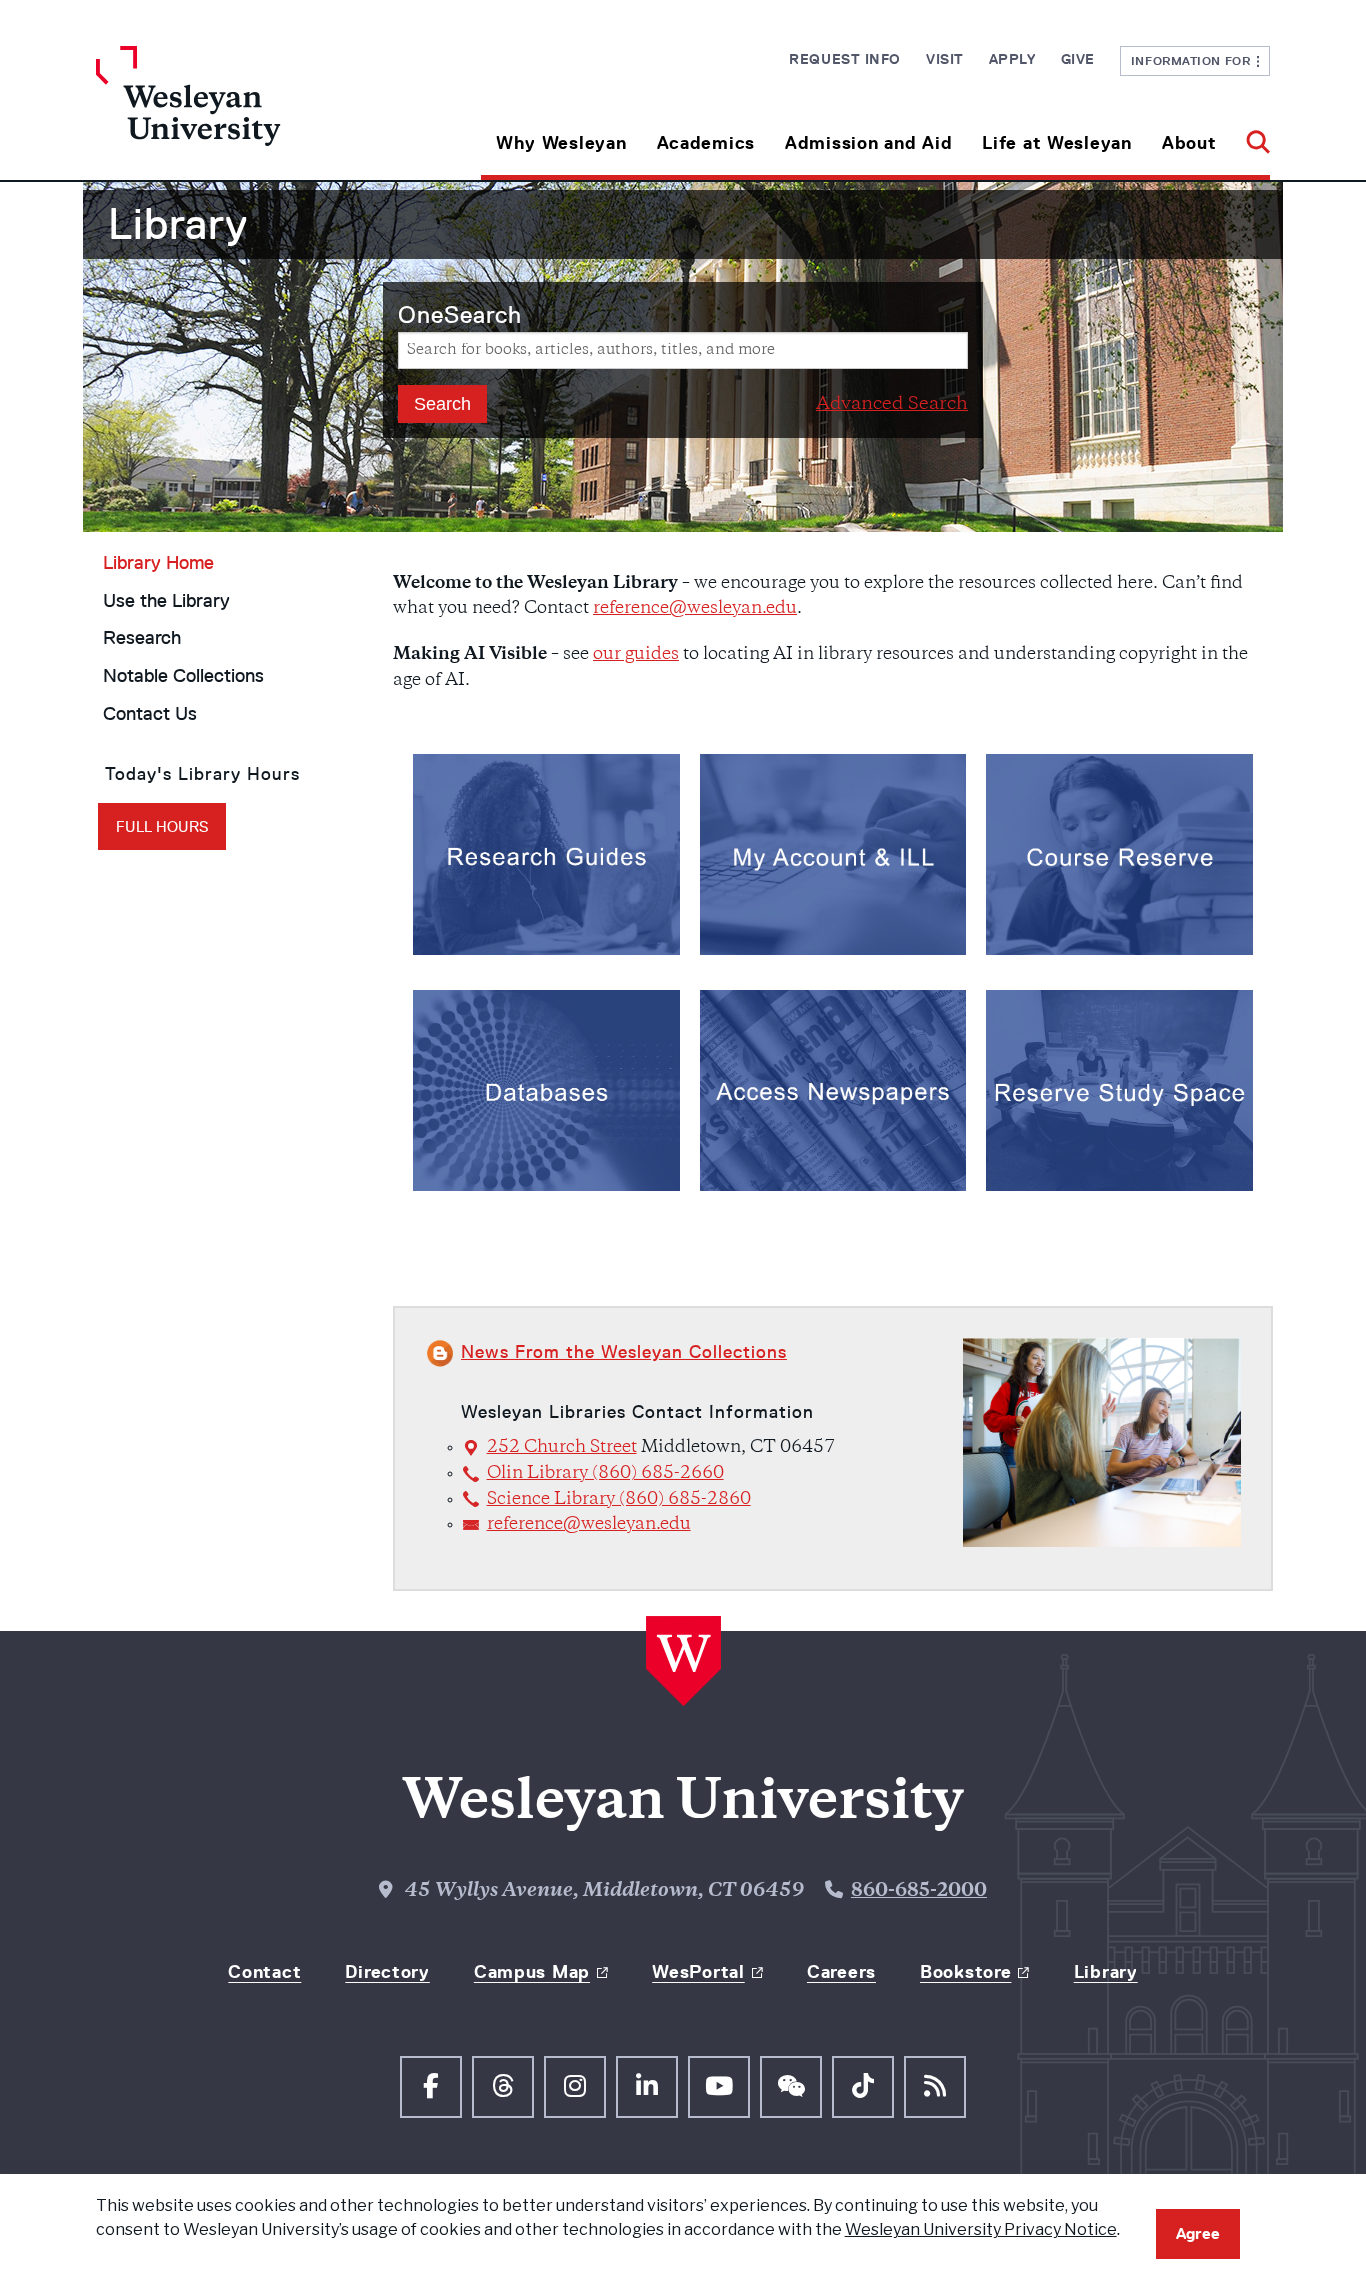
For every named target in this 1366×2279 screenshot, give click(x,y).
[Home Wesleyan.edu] (243, 113)
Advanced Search (892, 404)
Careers (841, 1972)
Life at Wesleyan (1057, 143)
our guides (636, 655)
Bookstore (965, 1972)
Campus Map (532, 1972)
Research (142, 638)
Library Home (158, 563)
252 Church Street (562, 1448)
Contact (264, 1972)
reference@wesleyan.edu (695, 609)
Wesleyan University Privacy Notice (981, 2229)
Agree (1198, 2233)
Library (1106, 1972)
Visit (945, 59)
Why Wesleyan (561, 143)
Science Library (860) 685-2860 (619, 1500)
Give (1078, 59)
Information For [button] (1194, 60)
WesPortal (698, 1972)
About (1189, 143)
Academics (706, 143)
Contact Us (150, 714)
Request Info (845, 59)
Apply (1012, 59)
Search (460, 314)
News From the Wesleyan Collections (624, 1352)
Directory (387, 1972)
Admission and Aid (868, 143)
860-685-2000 (919, 1892)
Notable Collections (183, 676)
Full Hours (162, 826)
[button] (1250, 135)
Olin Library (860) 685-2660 (605, 1474)
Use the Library (166, 601)
